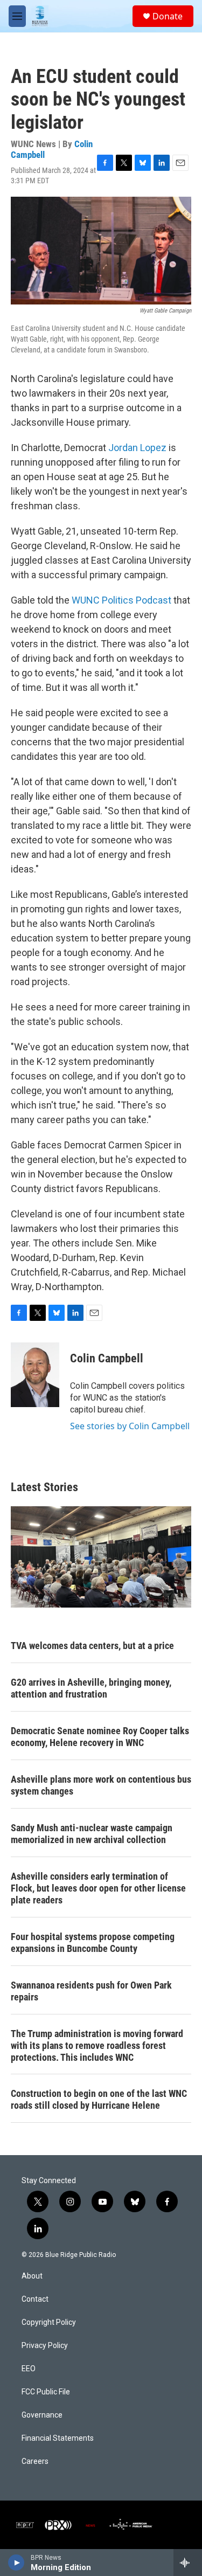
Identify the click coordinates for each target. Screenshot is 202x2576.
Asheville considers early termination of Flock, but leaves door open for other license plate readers (98, 1888)
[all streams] (188, 2563)
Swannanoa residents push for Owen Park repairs (91, 1991)
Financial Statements (58, 2438)
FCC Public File (46, 2392)
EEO (29, 2369)
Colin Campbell (107, 1358)
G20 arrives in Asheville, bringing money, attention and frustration (91, 1688)
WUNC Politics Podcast (121, 600)
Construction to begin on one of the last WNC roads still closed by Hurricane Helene (99, 2099)
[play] (16, 2563)
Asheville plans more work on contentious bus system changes (101, 1785)
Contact (35, 2299)
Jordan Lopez (137, 448)
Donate (168, 16)
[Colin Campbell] (35, 1375)
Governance (42, 2415)
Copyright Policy (49, 2322)
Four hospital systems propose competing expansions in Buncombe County (93, 1943)
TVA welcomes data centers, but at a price (92, 1646)
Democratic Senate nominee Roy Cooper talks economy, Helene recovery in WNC (100, 1737)
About (32, 2276)
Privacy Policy (45, 2346)
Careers (35, 2461)
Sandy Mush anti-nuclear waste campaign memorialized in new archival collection (92, 1834)
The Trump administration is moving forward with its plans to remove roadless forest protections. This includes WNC (97, 2045)
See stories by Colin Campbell (130, 1426)
